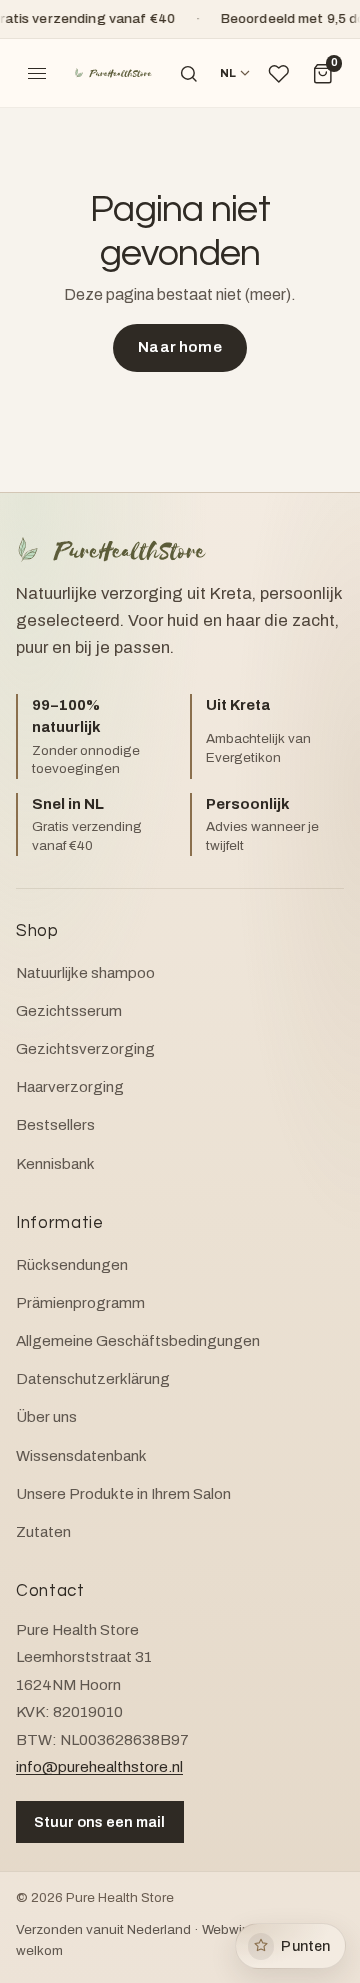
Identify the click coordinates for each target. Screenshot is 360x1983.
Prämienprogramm (80, 1303)
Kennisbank (55, 1164)
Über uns (46, 1417)
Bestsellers (55, 1125)
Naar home (179, 347)
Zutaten (43, 1532)
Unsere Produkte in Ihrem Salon (123, 1494)
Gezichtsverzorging (85, 1049)
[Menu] (37, 74)
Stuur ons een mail (99, 1822)
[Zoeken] (189, 74)
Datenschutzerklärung (93, 1379)
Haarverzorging (70, 1087)
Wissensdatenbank (81, 1456)
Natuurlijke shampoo (85, 973)
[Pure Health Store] (113, 74)
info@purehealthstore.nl (99, 1767)
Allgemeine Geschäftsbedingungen (138, 1341)
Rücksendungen (72, 1265)
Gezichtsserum (69, 1011)
